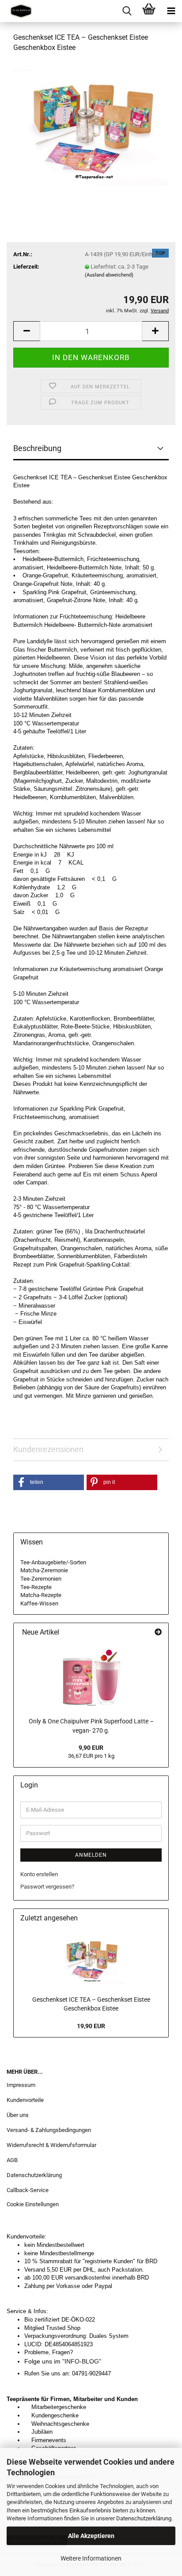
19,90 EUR (91, 2026)
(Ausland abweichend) (109, 275)
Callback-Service (28, 2190)
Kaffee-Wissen (39, 1603)
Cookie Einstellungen (33, 2204)
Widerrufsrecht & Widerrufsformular (51, 2145)
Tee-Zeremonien (41, 1579)
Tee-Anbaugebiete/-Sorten (53, 1562)
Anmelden (91, 1855)
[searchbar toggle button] (127, 11)
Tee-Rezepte (36, 1587)
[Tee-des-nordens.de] (18, 11)
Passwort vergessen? (47, 1887)
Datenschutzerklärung (144, 2518)
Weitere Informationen (91, 2558)
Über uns (18, 2115)
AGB (12, 2160)
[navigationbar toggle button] (171, 11)
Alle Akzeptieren (91, 2536)
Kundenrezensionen (48, 1449)
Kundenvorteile (25, 2100)
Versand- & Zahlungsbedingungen (49, 2130)
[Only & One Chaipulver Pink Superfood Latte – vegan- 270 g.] (91, 1677)
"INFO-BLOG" (83, 2361)
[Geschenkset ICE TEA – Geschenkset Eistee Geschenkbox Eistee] (91, 127)
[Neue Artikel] (158, 1633)
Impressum (21, 2085)
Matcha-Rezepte (41, 1595)
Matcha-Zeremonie (44, 1570)
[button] (27, 331)
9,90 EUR (91, 1748)
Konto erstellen (39, 1874)
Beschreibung (37, 448)
